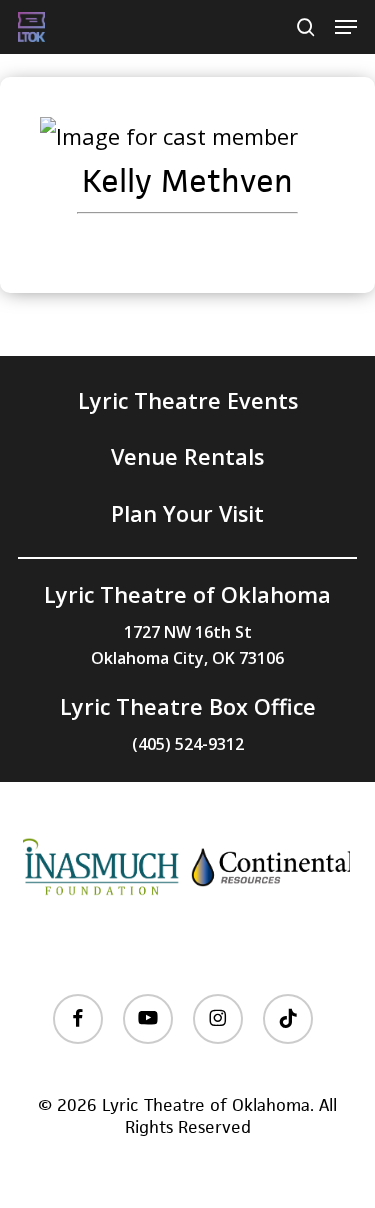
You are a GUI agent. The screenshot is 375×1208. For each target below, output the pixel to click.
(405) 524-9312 (188, 744)
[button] (346, 27)
